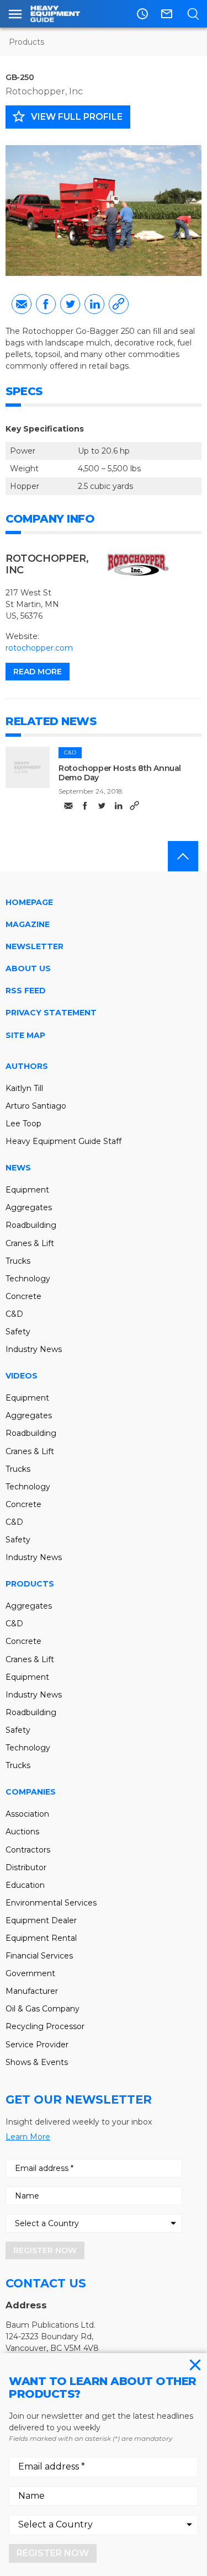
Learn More (28, 2137)
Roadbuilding (31, 1225)
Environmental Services (51, 1903)
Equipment (27, 1190)
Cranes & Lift (30, 1243)
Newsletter (34, 946)
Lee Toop (23, 1124)
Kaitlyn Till (24, 1088)
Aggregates (29, 1207)
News (18, 1168)
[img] (28, 767)
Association (27, 1814)
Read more (38, 672)
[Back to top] (183, 856)
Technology (28, 1279)
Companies (31, 1792)
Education (25, 1885)
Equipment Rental (41, 1938)
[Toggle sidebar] (15, 14)
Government (30, 1973)
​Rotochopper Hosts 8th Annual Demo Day (120, 773)
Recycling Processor (45, 2026)
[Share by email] (22, 304)
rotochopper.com (39, 648)
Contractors (28, 1850)
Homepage (29, 902)
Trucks (18, 1261)
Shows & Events (37, 2062)
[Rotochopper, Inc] (138, 565)
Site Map (25, 1035)
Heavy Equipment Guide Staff (63, 1141)
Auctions (22, 1832)
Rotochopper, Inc (44, 91)
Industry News (34, 1349)
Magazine (28, 924)
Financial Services (39, 1956)
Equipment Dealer (41, 1920)
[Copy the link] (119, 304)
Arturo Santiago (36, 1106)
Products (26, 42)
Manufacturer (32, 1991)
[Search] (193, 14)
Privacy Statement (51, 1013)
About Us (28, 968)
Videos (22, 1376)
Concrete (23, 1296)
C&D (70, 752)
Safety (18, 1332)
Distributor (26, 1867)
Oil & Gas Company (43, 2009)
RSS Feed (26, 991)
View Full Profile (67, 116)
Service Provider (37, 2045)
